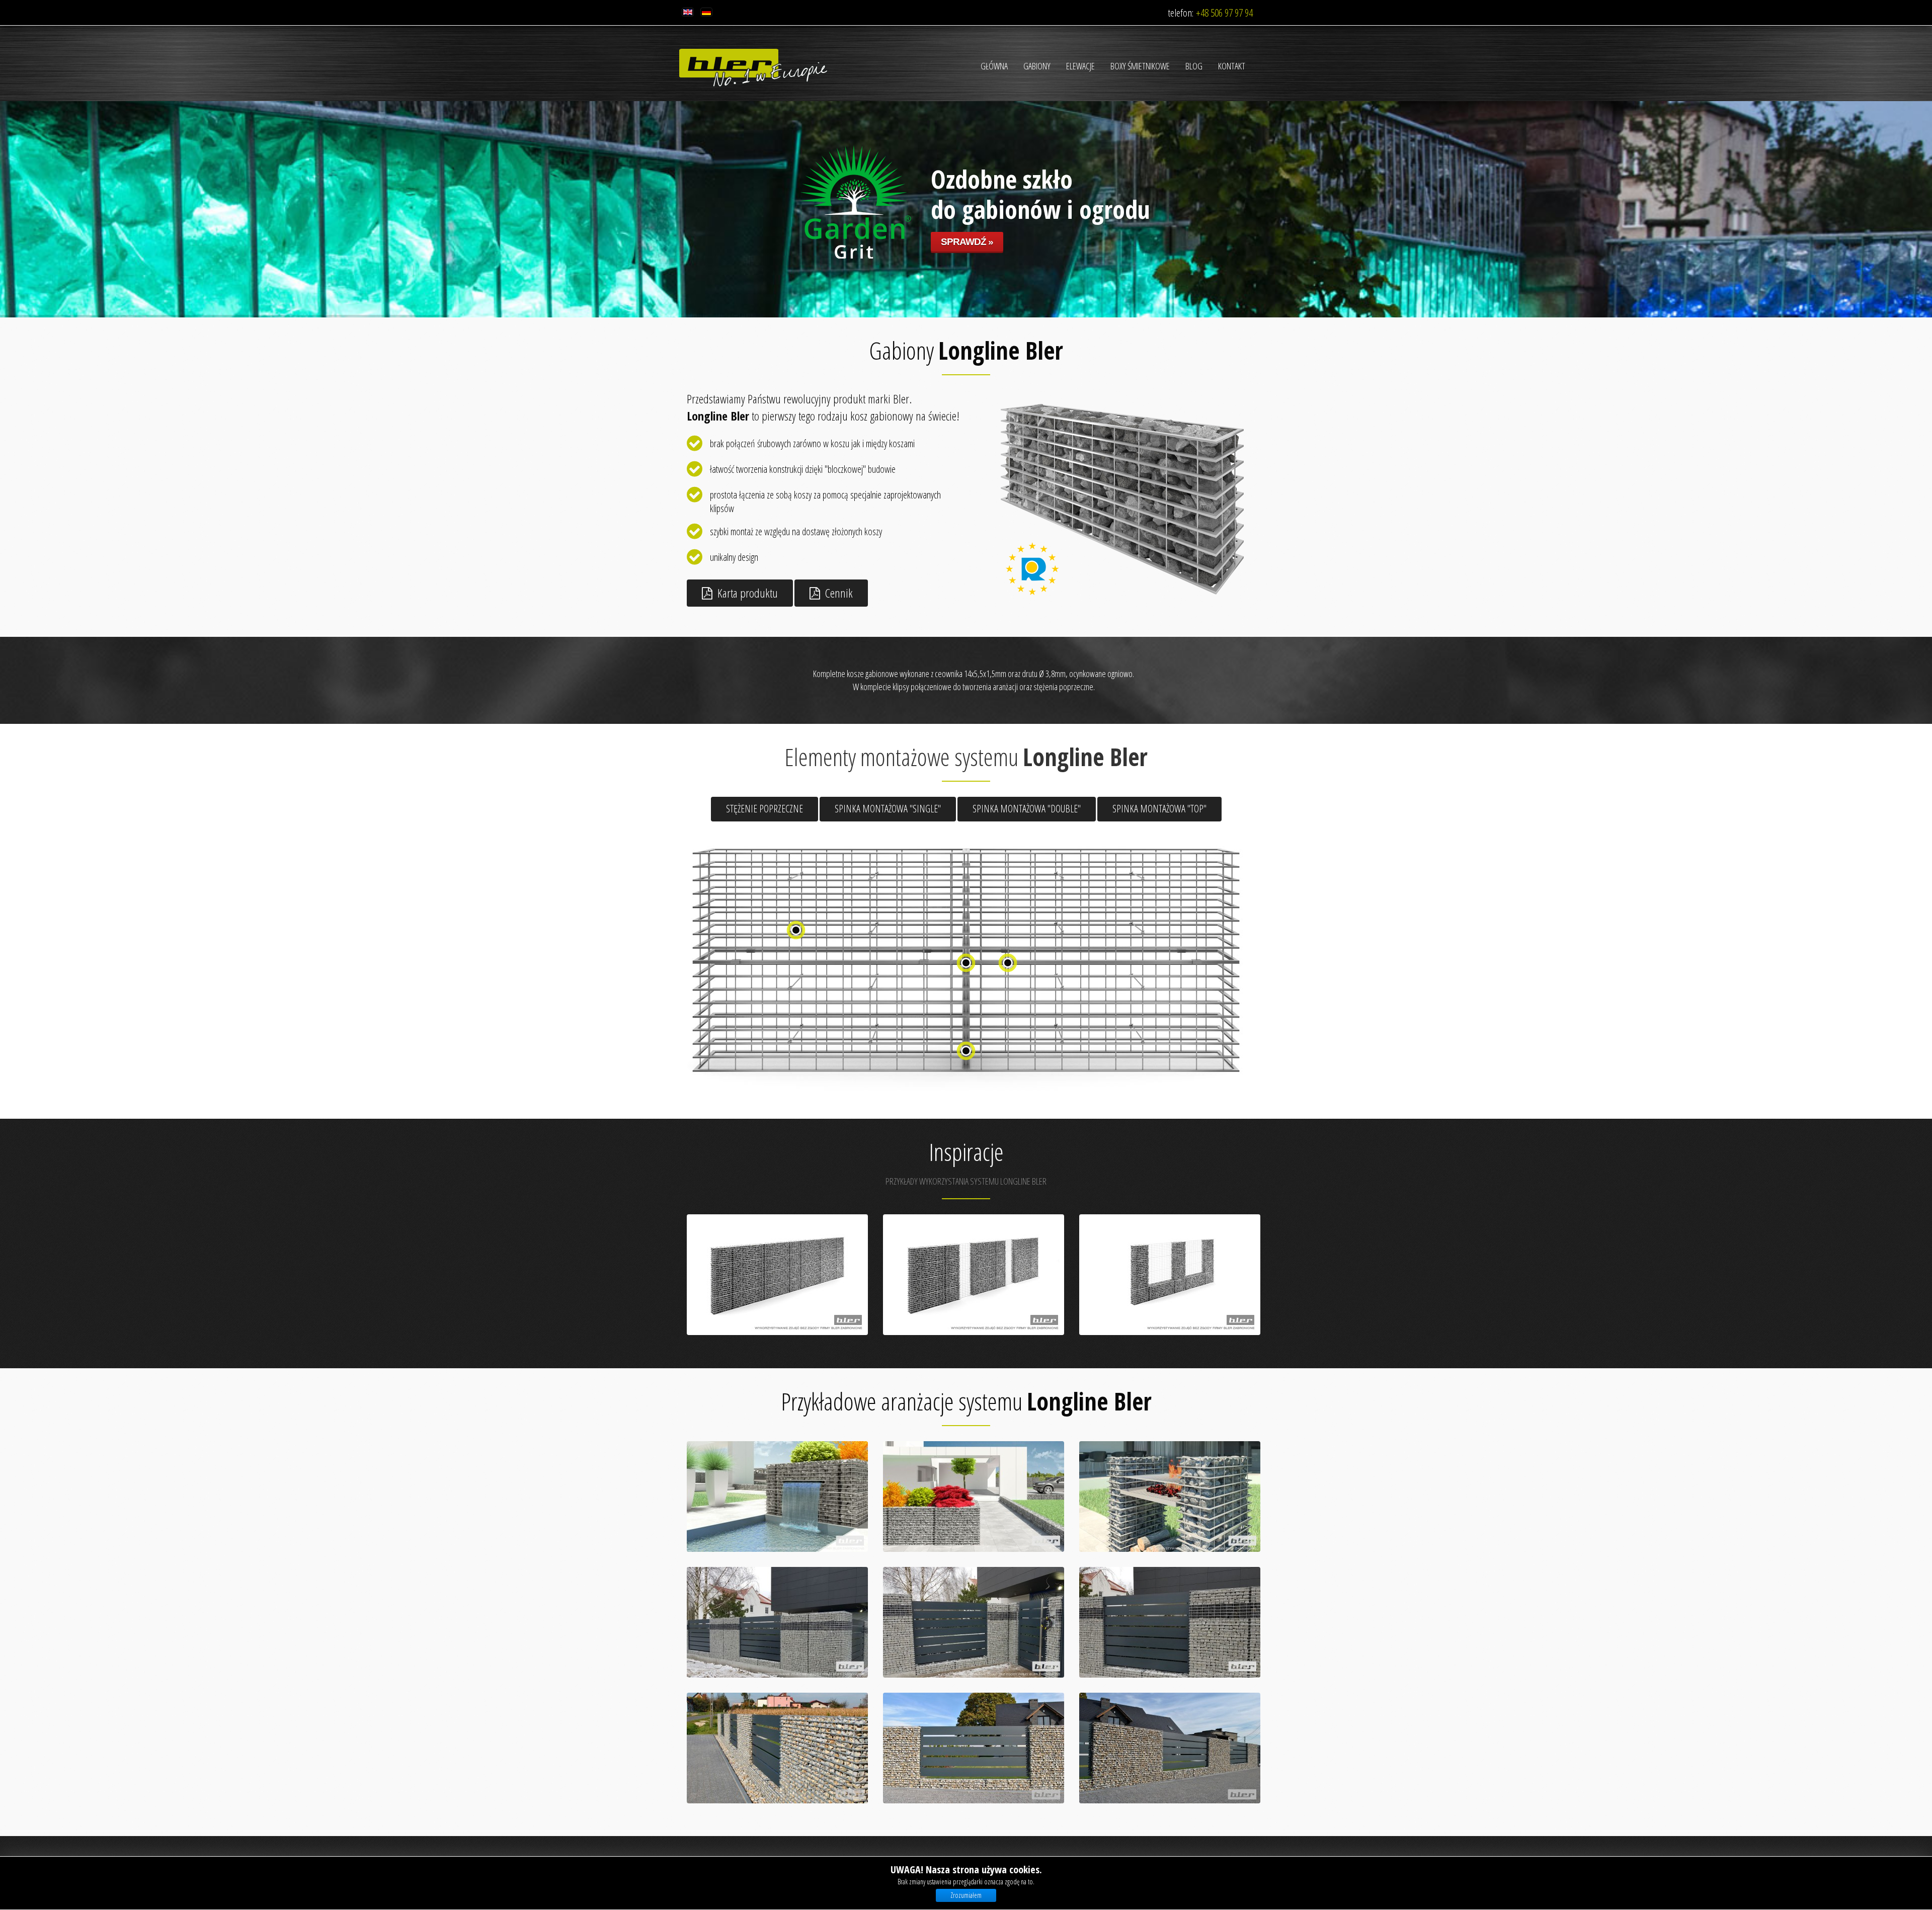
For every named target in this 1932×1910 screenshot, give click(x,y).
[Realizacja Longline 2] (974, 1622)
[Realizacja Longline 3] (1170, 1622)
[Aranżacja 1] (777, 1497)
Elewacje (1080, 66)
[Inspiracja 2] (974, 1275)
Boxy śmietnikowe (1140, 66)
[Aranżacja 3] (1170, 1497)
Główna (994, 66)
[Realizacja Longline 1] (777, 1622)
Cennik (839, 593)
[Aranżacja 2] (974, 1497)
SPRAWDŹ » (967, 267)
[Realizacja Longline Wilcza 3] (1170, 1748)
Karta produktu (748, 593)
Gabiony (1037, 66)
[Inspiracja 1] (777, 1275)
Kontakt (1232, 66)
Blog (1194, 66)
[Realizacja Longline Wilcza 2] (974, 1748)
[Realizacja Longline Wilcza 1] (777, 1748)
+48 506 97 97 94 (1224, 13)
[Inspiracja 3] (1170, 1275)
